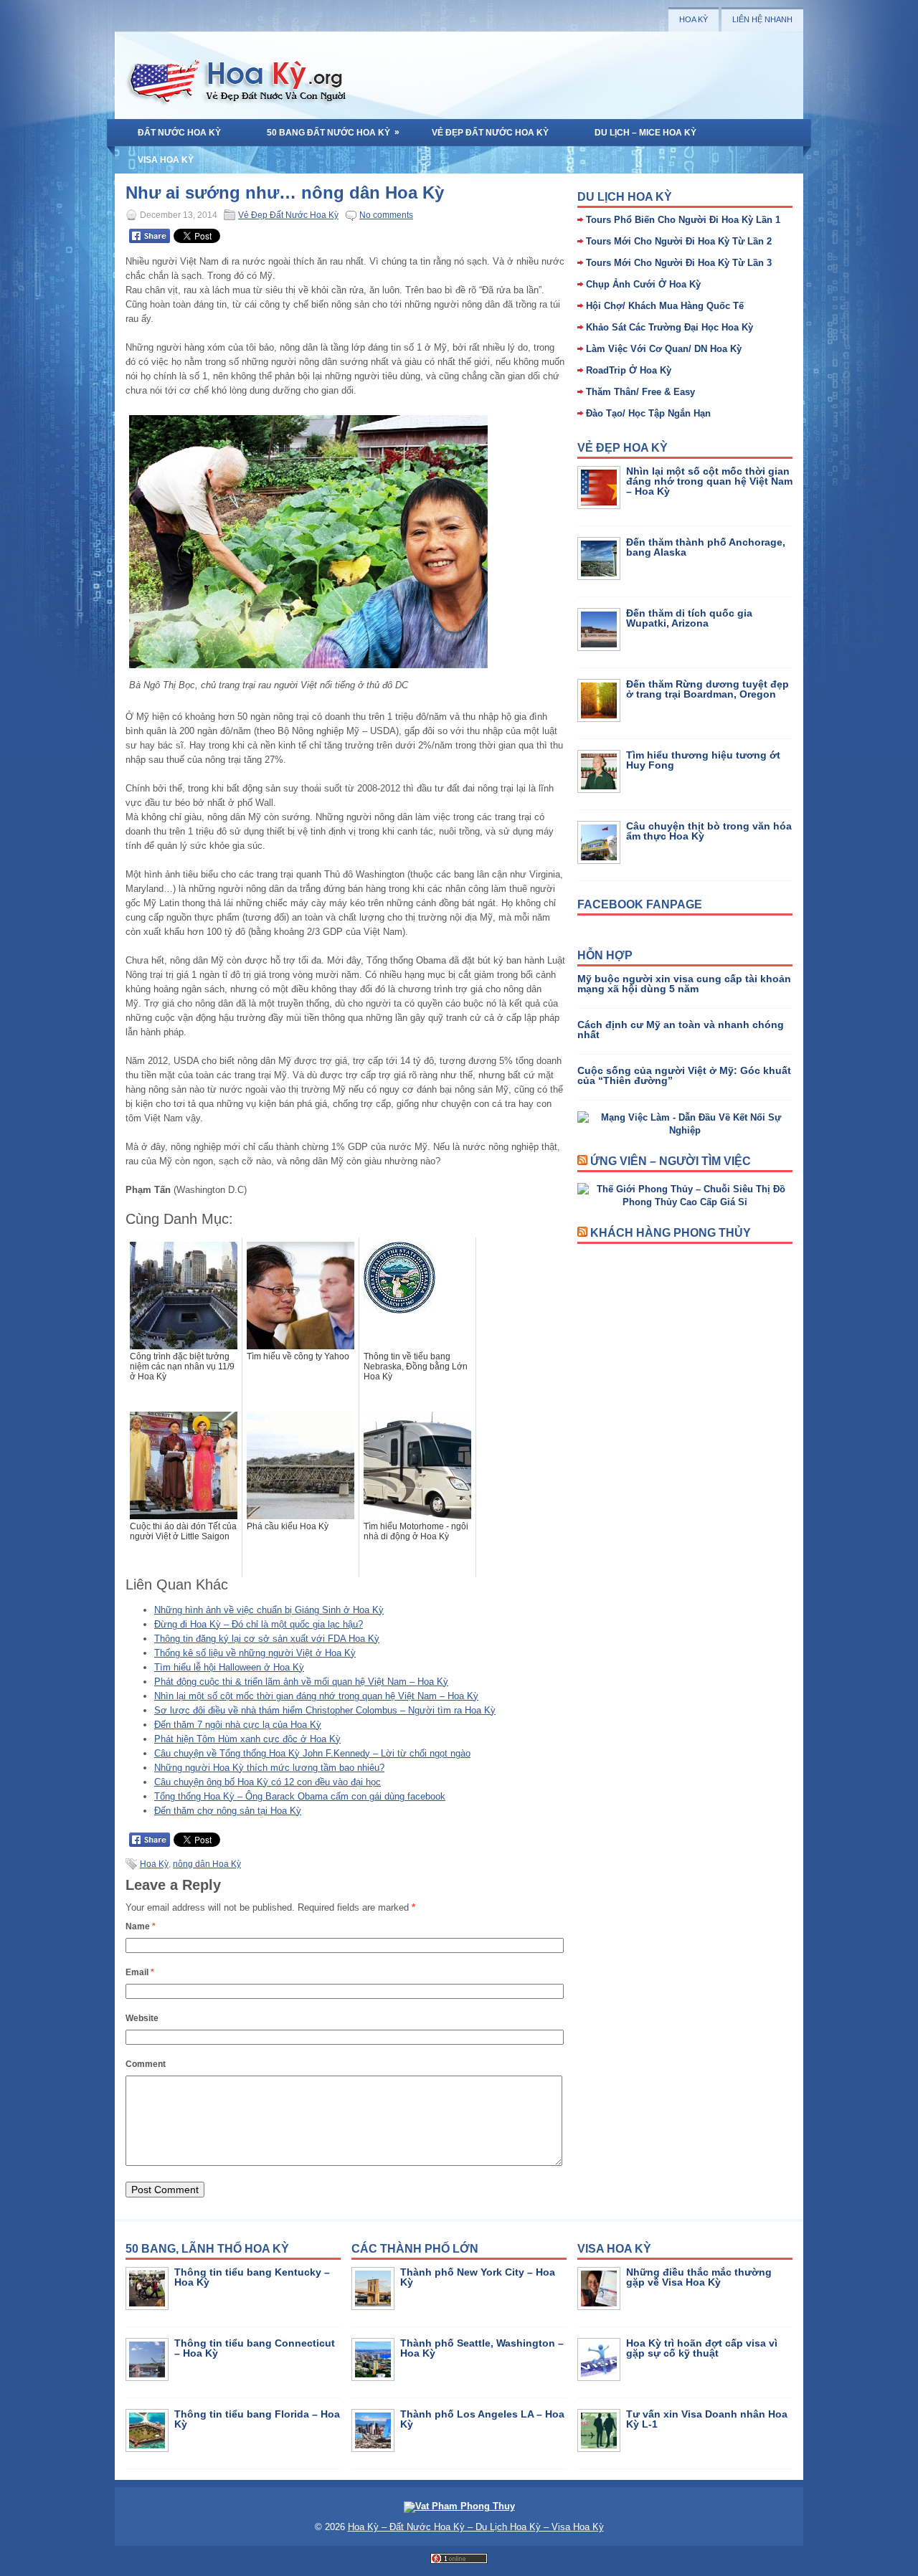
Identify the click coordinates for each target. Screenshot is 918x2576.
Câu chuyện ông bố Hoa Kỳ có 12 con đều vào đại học (268, 1782)
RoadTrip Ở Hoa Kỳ (629, 370)
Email (140, 1972)
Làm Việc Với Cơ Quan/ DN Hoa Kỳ (664, 349)
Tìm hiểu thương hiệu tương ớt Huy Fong (703, 760)
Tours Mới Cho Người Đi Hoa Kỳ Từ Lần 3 (679, 263)
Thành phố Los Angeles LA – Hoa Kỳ (482, 2419)
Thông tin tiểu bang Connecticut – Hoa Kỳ (255, 2348)
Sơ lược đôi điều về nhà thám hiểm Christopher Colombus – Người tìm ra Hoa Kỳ (325, 1710)
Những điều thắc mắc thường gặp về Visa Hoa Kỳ (699, 2277)
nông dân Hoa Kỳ (207, 1864)
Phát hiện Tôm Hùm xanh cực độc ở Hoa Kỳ (247, 1739)
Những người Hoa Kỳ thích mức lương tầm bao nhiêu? (269, 1768)
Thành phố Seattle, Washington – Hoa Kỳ (482, 2348)
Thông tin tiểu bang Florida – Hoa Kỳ (257, 2419)
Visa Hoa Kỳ (166, 160)
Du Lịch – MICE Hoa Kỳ (645, 133)
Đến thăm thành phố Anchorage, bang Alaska (706, 547)
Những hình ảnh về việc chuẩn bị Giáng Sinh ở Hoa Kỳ (269, 1610)
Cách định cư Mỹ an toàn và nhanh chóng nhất (681, 1030)
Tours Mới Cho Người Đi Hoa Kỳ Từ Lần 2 (679, 241)
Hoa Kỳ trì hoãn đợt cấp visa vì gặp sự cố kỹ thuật (702, 2348)
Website (142, 2018)
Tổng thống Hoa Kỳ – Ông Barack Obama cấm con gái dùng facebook (300, 1796)
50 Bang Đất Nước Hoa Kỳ (333, 132)
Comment (146, 2064)
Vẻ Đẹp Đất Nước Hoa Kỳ (490, 133)
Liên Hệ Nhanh (762, 19)
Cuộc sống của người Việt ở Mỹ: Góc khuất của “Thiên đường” (684, 1075)
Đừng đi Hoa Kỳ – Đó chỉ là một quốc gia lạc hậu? (259, 1624)
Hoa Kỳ (694, 19)
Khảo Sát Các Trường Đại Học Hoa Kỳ (669, 327)
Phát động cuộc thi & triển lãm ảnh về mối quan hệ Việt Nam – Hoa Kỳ (301, 1682)
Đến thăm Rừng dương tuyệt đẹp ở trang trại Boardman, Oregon (708, 689)
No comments (386, 215)
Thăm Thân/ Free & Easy (640, 392)
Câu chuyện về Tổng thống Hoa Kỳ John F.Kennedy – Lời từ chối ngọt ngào (312, 1753)
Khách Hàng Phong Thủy (671, 1233)
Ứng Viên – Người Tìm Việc (671, 1161)
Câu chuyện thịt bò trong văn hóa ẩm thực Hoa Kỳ (709, 831)
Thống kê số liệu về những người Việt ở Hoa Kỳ (255, 1653)
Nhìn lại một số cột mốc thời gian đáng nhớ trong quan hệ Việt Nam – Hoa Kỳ (316, 1696)
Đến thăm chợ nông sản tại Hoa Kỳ (228, 1811)
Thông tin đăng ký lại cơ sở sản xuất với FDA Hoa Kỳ (267, 1639)
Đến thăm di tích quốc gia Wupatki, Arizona (689, 618)
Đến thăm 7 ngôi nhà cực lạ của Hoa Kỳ (238, 1725)
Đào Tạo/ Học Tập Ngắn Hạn (648, 413)
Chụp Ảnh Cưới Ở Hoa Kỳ (643, 284)
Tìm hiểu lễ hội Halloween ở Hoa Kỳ (229, 1667)
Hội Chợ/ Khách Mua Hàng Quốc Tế (665, 306)
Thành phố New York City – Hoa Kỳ (478, 2277)
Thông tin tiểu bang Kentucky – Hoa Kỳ (252, 2277)
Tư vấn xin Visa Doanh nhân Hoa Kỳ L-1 (707, 2419)
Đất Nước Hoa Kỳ (179, 133)
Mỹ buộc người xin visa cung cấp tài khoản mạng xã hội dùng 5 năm (684, 984)
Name (141, 1926)
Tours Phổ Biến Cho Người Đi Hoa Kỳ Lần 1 (683, 220)
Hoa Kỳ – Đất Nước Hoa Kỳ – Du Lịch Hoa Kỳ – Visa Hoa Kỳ (476, 2527)
